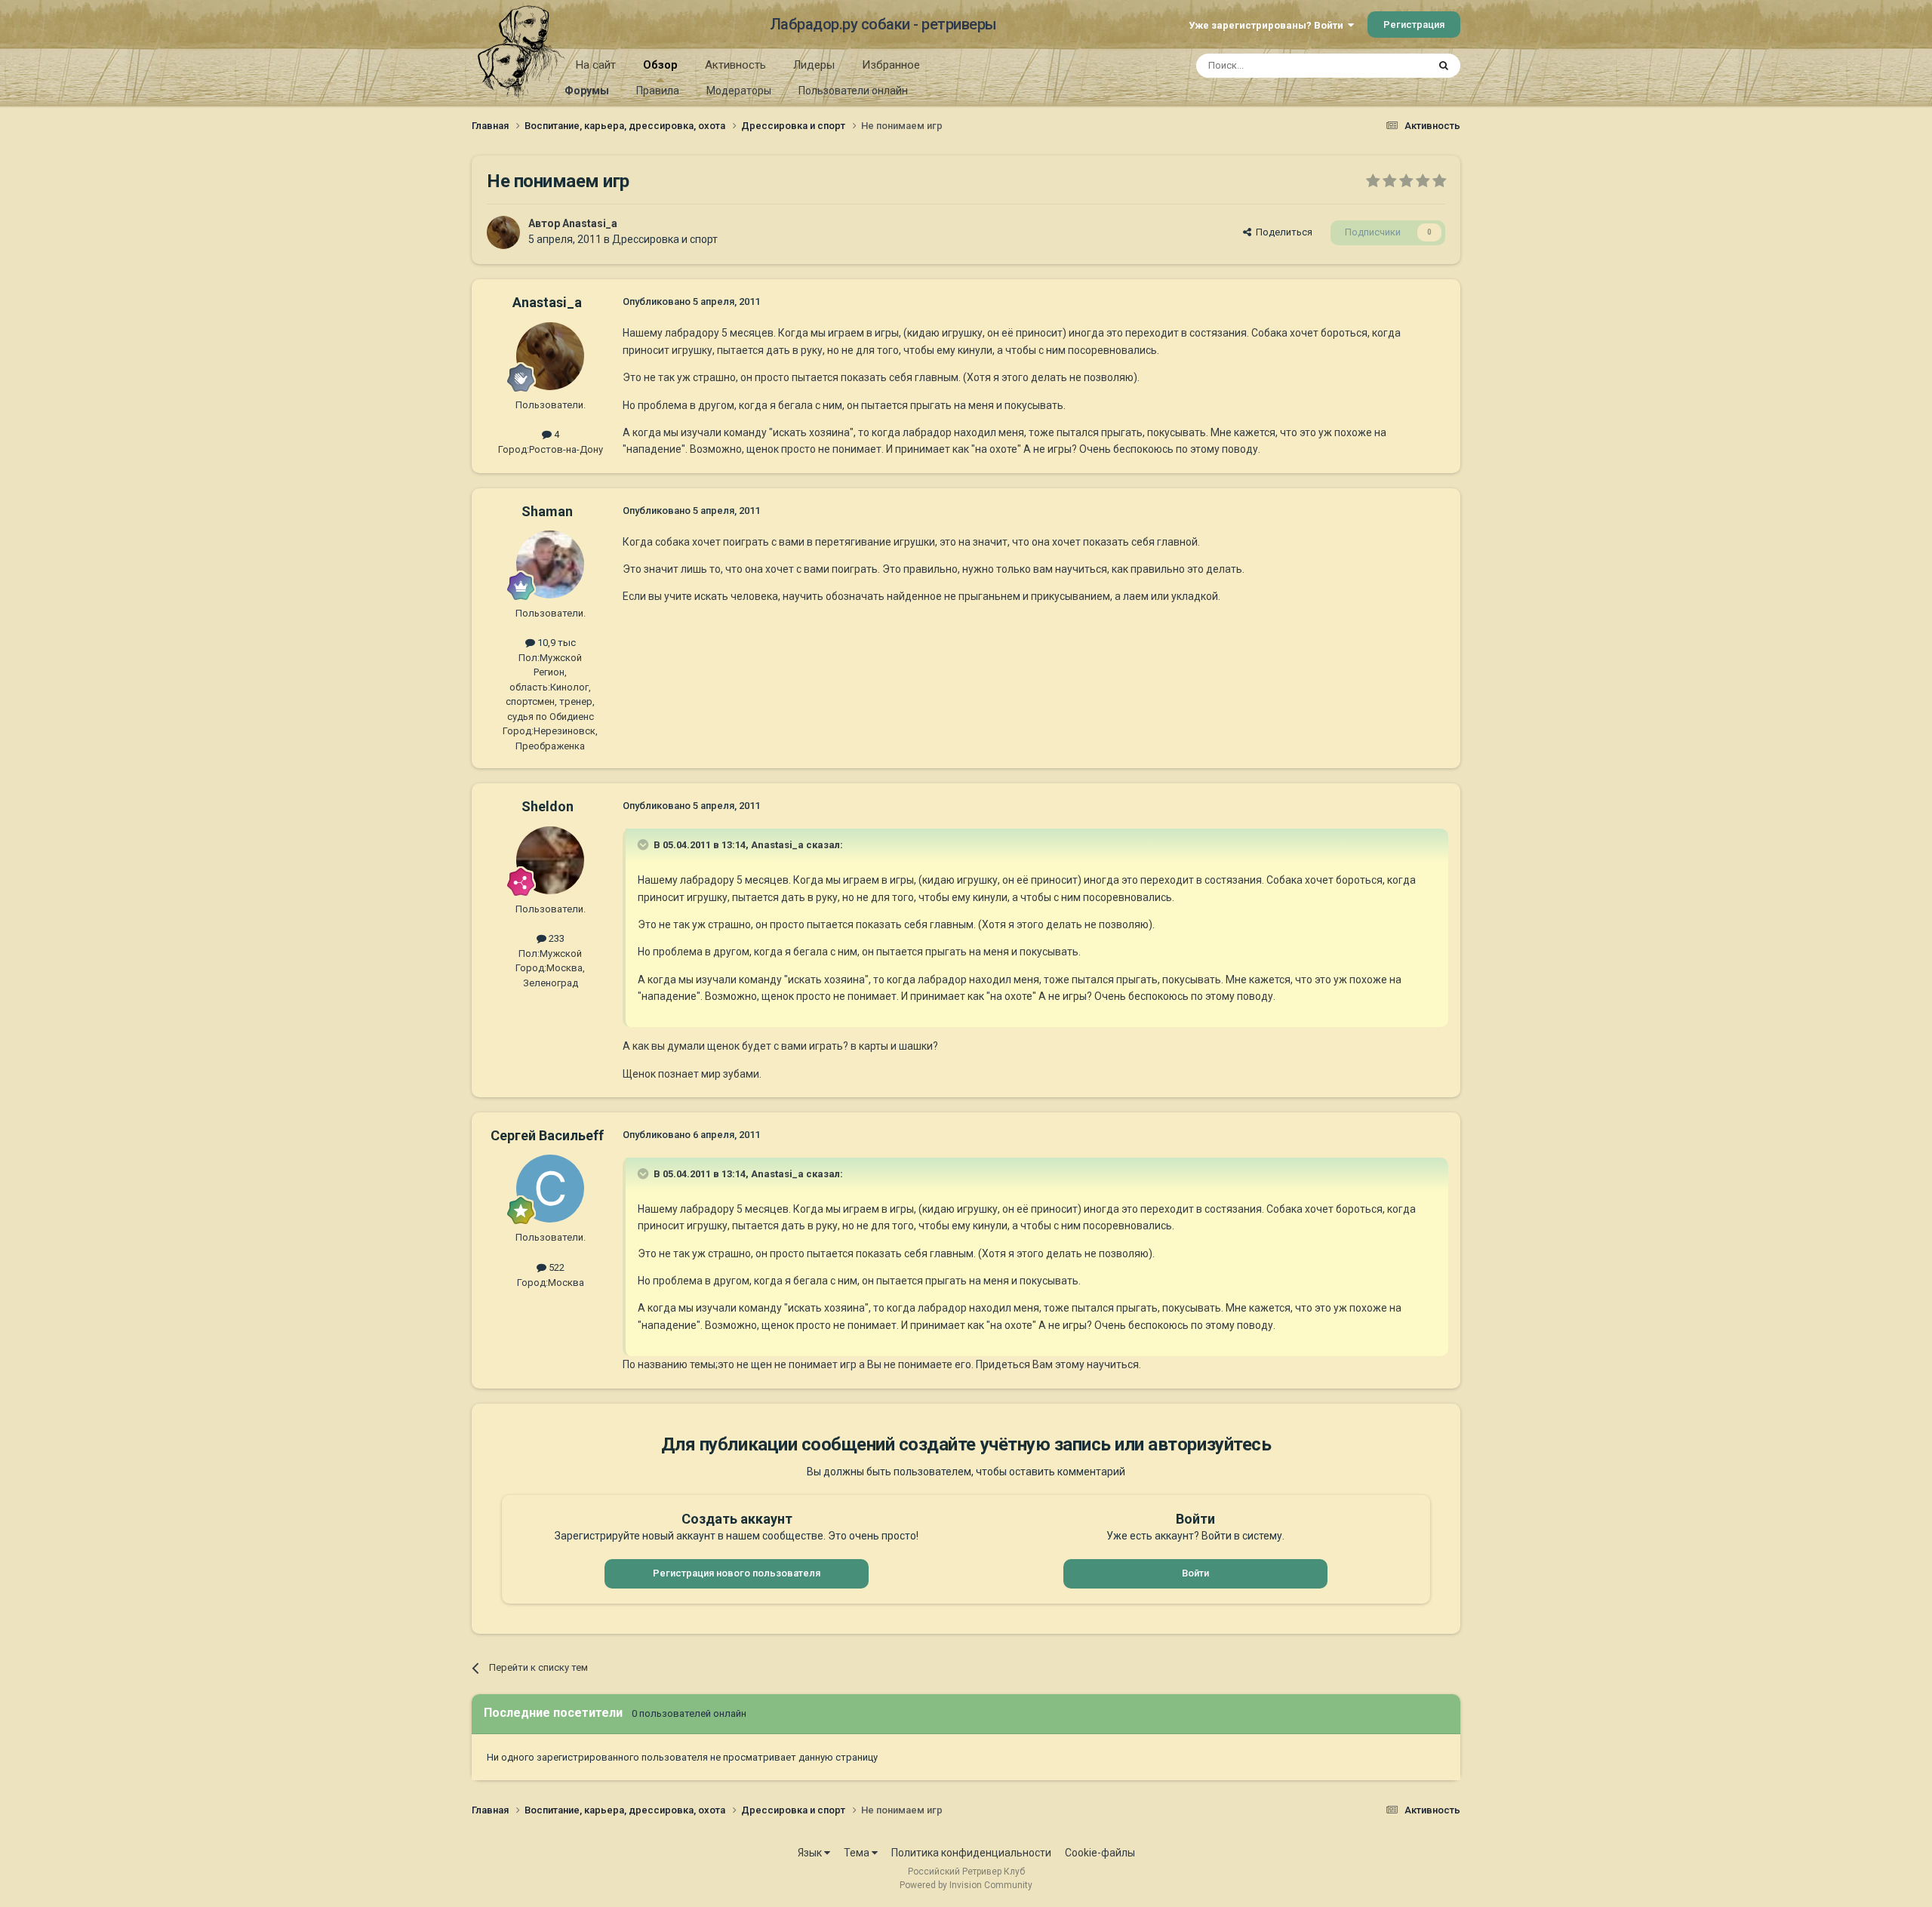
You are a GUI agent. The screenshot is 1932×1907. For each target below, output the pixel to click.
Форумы (587, 91)
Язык (811, 1853)
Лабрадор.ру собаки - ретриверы (883, 24)
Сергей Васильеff (547, 1135)
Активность (735, 65)
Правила (658, 91)
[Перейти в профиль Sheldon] (550, 860)
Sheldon (548, 806)
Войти (1195, 1573)
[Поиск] (1444, 66)
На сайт (596, 65)
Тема (858, 1853)
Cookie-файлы (1100, 1853)
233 (555, 938)
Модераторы (739, 91)
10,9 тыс (555, 643)
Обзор (660, 65)
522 (555, 1267)
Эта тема (1387, 66)
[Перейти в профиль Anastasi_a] (503, 232)
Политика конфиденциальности (971, 1853)
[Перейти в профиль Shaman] (550, 564)
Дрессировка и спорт (665, 239)
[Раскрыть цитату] (645, 844)
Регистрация (1414, 25)
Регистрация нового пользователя (737, 1573)
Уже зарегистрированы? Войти (1268, 25)
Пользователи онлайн (853, 91)
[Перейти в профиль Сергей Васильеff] (550, 1189)
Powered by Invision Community (966, 1885)
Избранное (891, 65)
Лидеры (814, 65)
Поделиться (1282, 232)
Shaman (547, 511)
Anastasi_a (590, 223)
